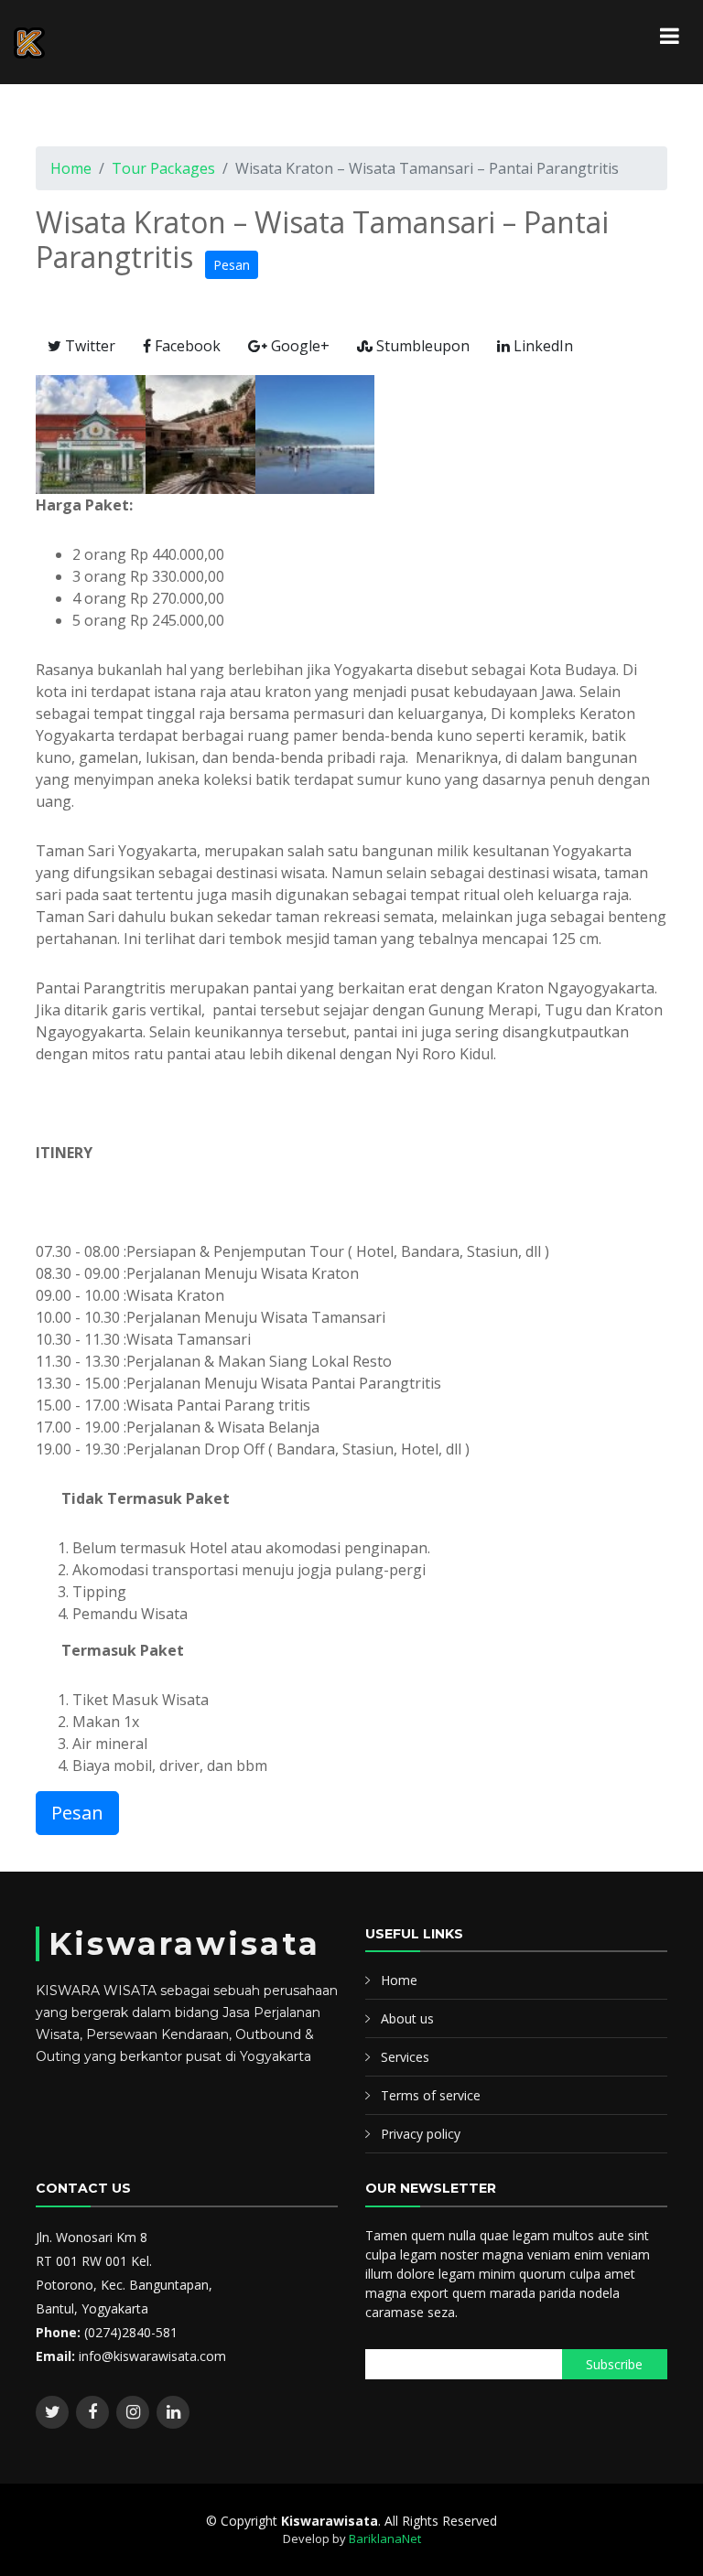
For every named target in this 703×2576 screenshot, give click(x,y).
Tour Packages (163, 168)
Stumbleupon (421, 346)
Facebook (186, 346)
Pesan (232, 265)
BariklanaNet (385, 2538)
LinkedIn (541, 346)
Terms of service (431, 2095)
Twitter (88, 346)
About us (407, 2018)
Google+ (298, 346)
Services (405, 2057)
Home (71, 168)
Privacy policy (421, 2134)
